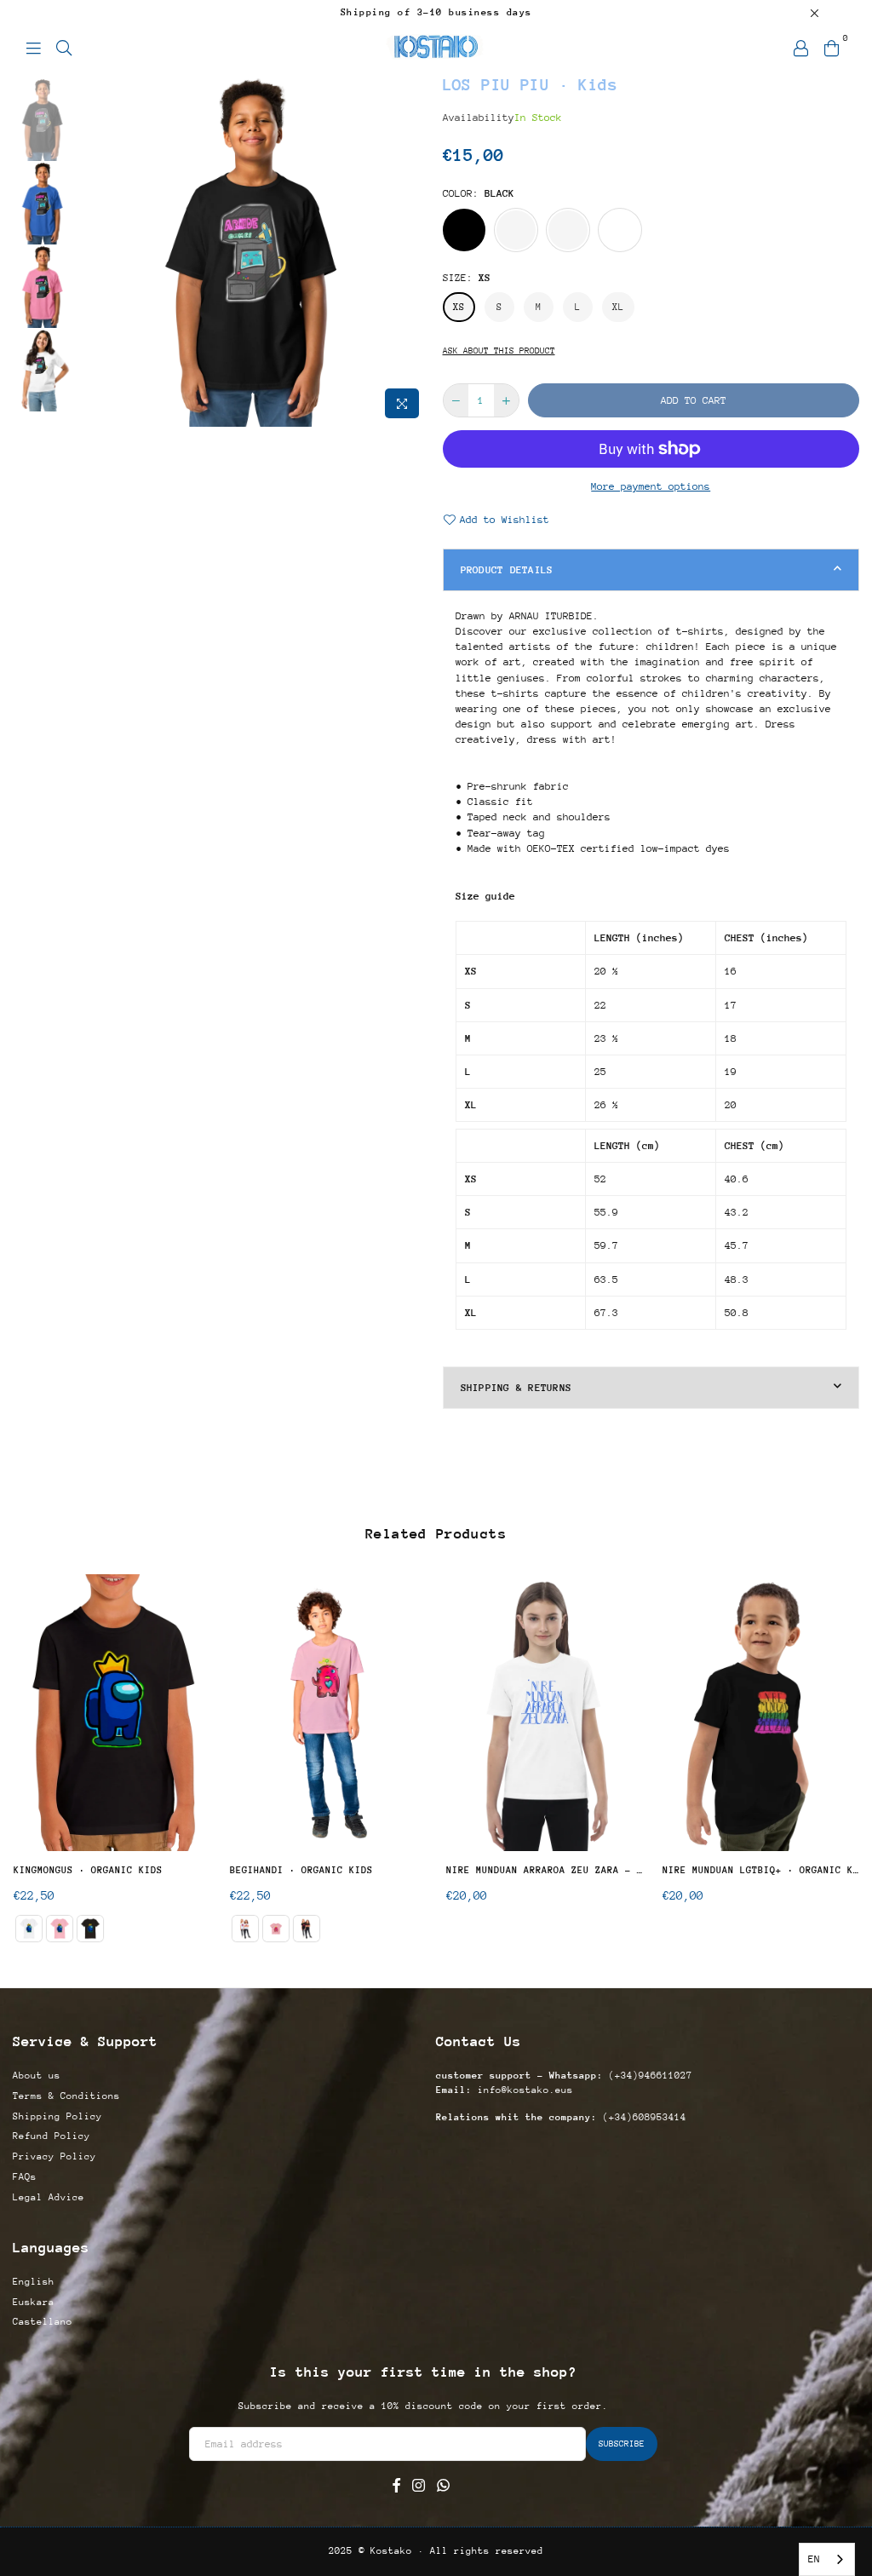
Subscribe (622, 2444)
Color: (479, 193)
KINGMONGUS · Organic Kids (88, 1870)
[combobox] (827, 2559)
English (34, 2282)
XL (618, 307)
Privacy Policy (54, 2156)
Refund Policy (52, 2136)
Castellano (43, 2322)
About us (37, 2076)
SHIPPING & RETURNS (516, 1388)
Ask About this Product (499, 351)
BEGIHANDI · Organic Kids (301, 1870)
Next (415, 250)
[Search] (64, 47)
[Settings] (800, 47)
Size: (467, 278)
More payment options (651, 486)
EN (814, 2559)
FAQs (25, 2177)
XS (459, 307)
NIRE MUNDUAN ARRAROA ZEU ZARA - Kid (545, 1870)
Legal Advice (49, 2197)
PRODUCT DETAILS (507, 570)
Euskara (34, 2302)
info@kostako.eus (522, 2090)
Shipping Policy (57, 2116)
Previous (90, 250)
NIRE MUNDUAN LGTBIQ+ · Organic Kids (761, 1870)
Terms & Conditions (66, 2096)
